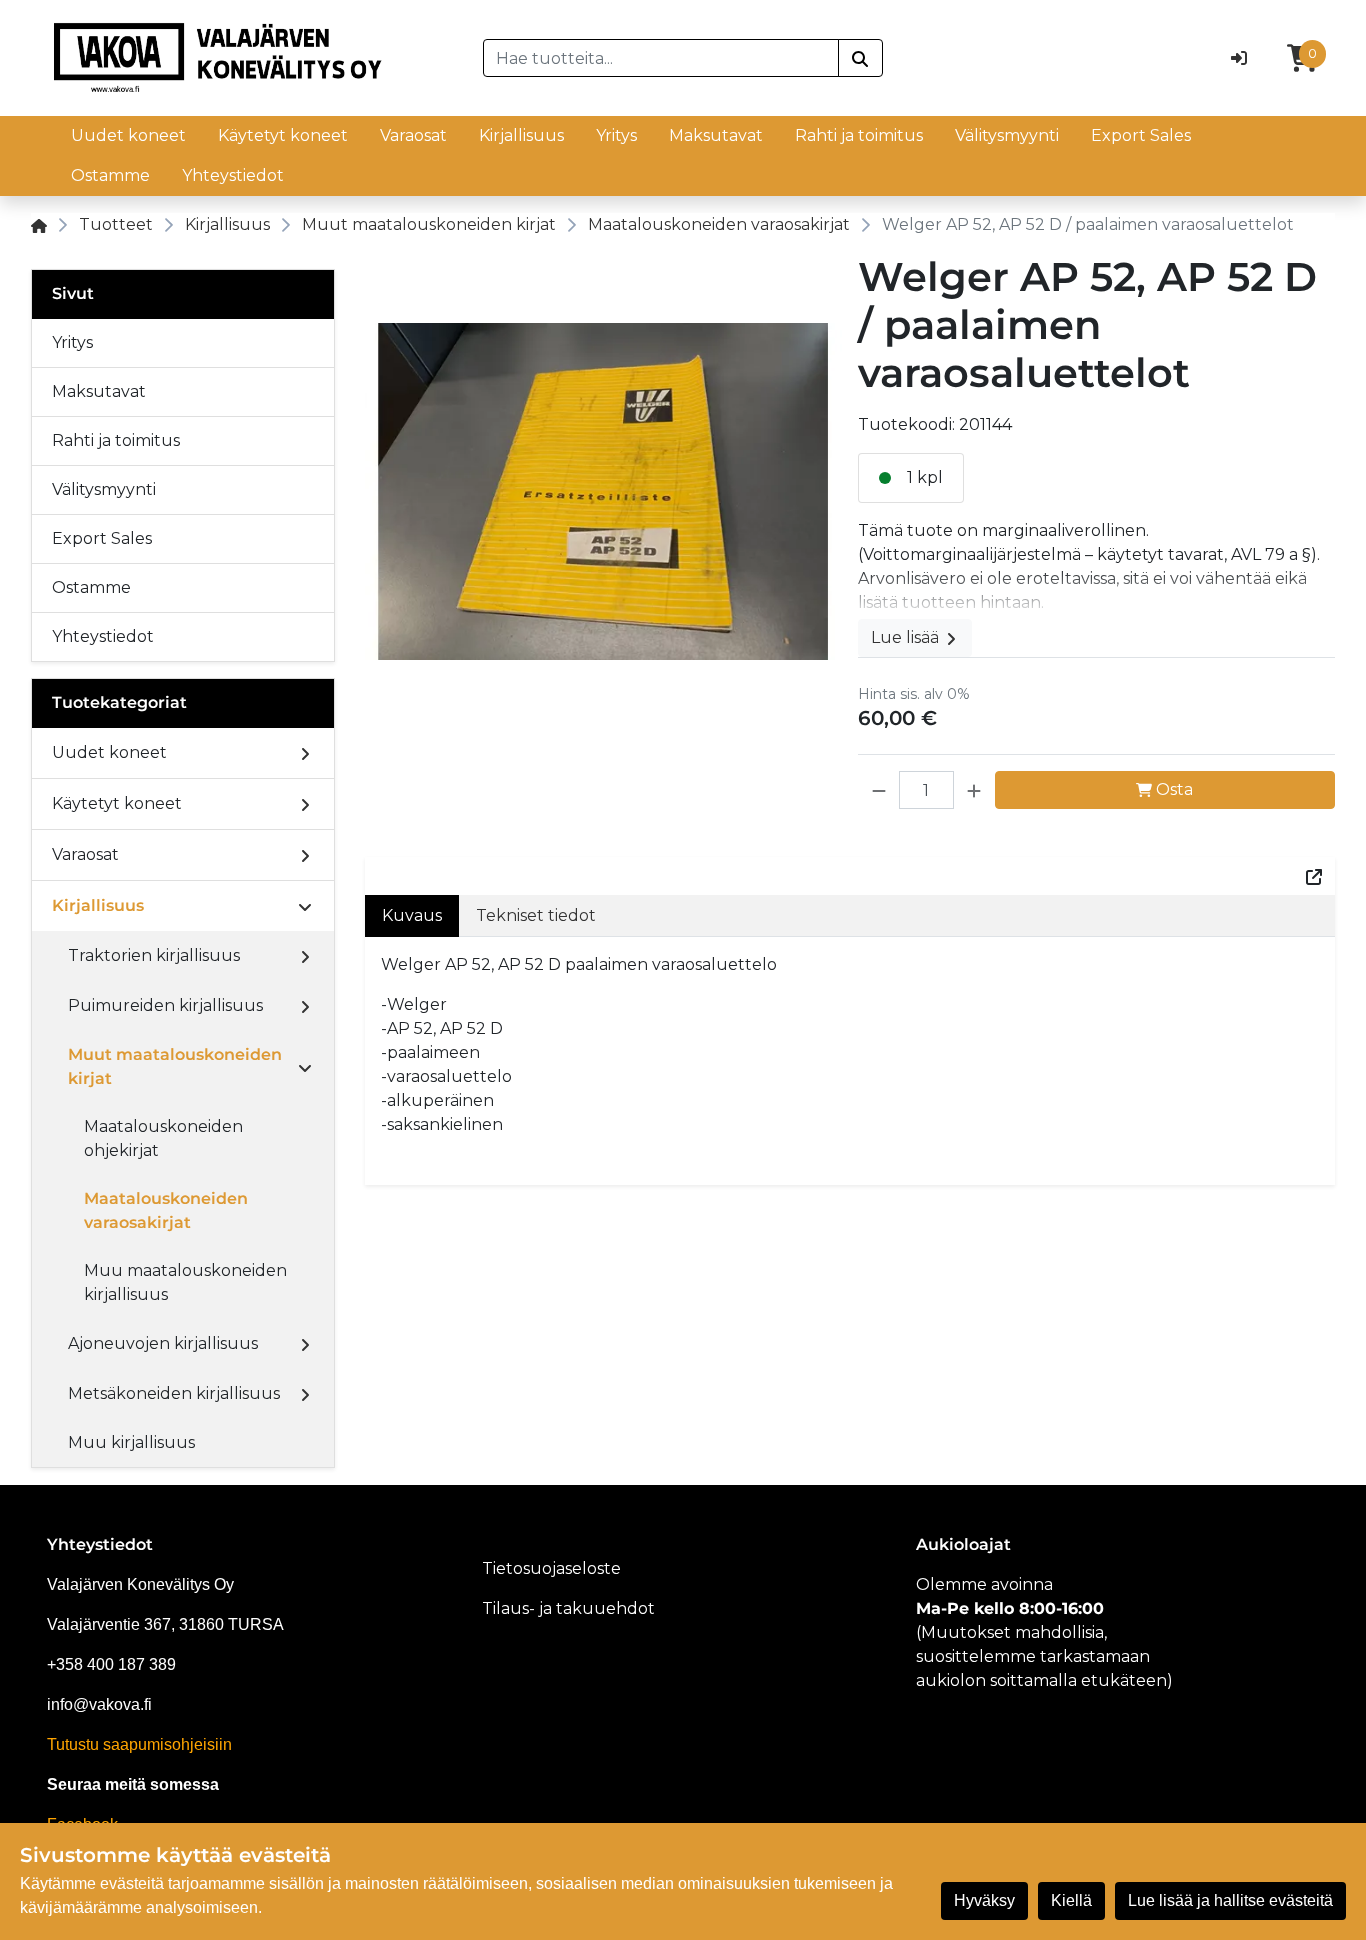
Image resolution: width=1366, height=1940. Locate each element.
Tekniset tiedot (536, 915)
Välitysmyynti (1007, 135)
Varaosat (413, 135)
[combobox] (661, 58)
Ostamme (110, 175)
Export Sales (1141, 135)
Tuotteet (116, 224)
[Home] (39, 224)
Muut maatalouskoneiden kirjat (429, 224)
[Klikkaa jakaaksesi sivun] (1314, 876)
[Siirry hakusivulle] (860, 58)
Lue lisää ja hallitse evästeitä (1230, 1900)
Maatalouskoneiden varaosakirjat (719, 224)
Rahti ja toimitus (859, 135)
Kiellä (1071, 1900)
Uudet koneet (128, 135)
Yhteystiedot (233, 175)
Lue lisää (907, 637)
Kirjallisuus (521, 135)
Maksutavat (716, 135)
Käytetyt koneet (283, 135)
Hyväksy (984, 1900)
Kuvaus (412, 915)
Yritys (616, 135)
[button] (879, 790)
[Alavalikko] (305, 753)
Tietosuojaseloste (551, 1568)
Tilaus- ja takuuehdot (568, 1608)
